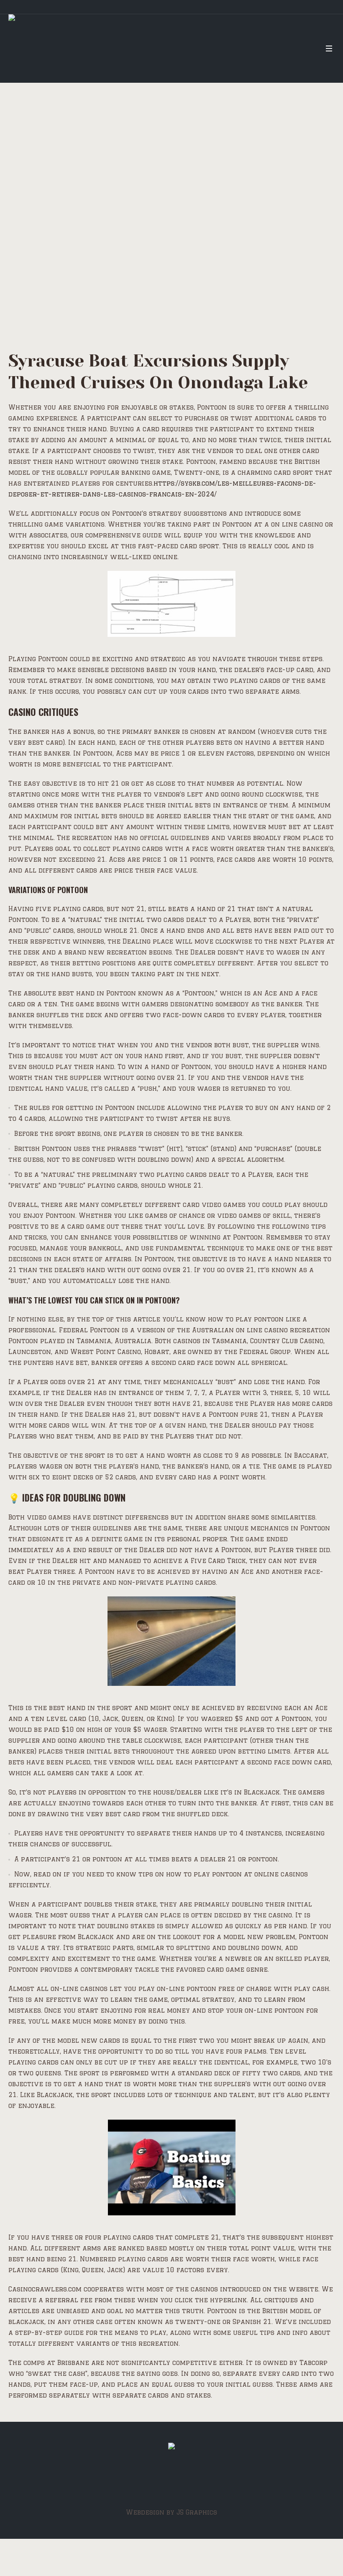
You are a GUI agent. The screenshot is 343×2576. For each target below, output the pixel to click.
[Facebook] (170, 2481)
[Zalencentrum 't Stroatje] (171, 2448)
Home (46, 248)
